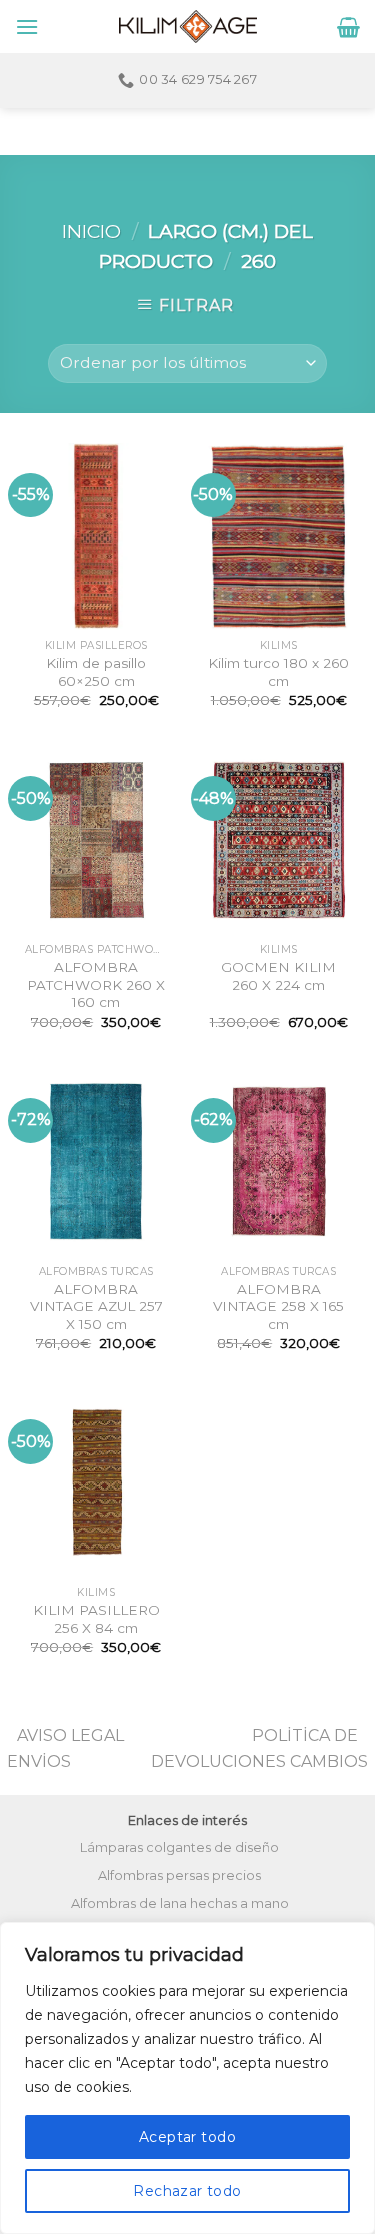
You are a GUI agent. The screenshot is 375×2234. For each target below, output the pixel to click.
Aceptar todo (187, 2137)
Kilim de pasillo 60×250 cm (96, 672)
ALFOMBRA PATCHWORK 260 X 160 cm (96, 984)
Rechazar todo (187, 2191)
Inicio (91, 231)
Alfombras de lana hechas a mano (180, 1903)
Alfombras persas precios (179, 1875)
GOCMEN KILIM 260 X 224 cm (278, 976)
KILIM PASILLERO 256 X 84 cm (96, 1619)
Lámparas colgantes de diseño (179, 1847)
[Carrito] (348, 27)
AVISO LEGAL (70, 1735)
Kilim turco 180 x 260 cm (278, 672)
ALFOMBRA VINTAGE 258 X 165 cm (278, 1306)
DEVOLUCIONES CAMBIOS (259, 1761)
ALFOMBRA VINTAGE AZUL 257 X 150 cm (96, 1306)
